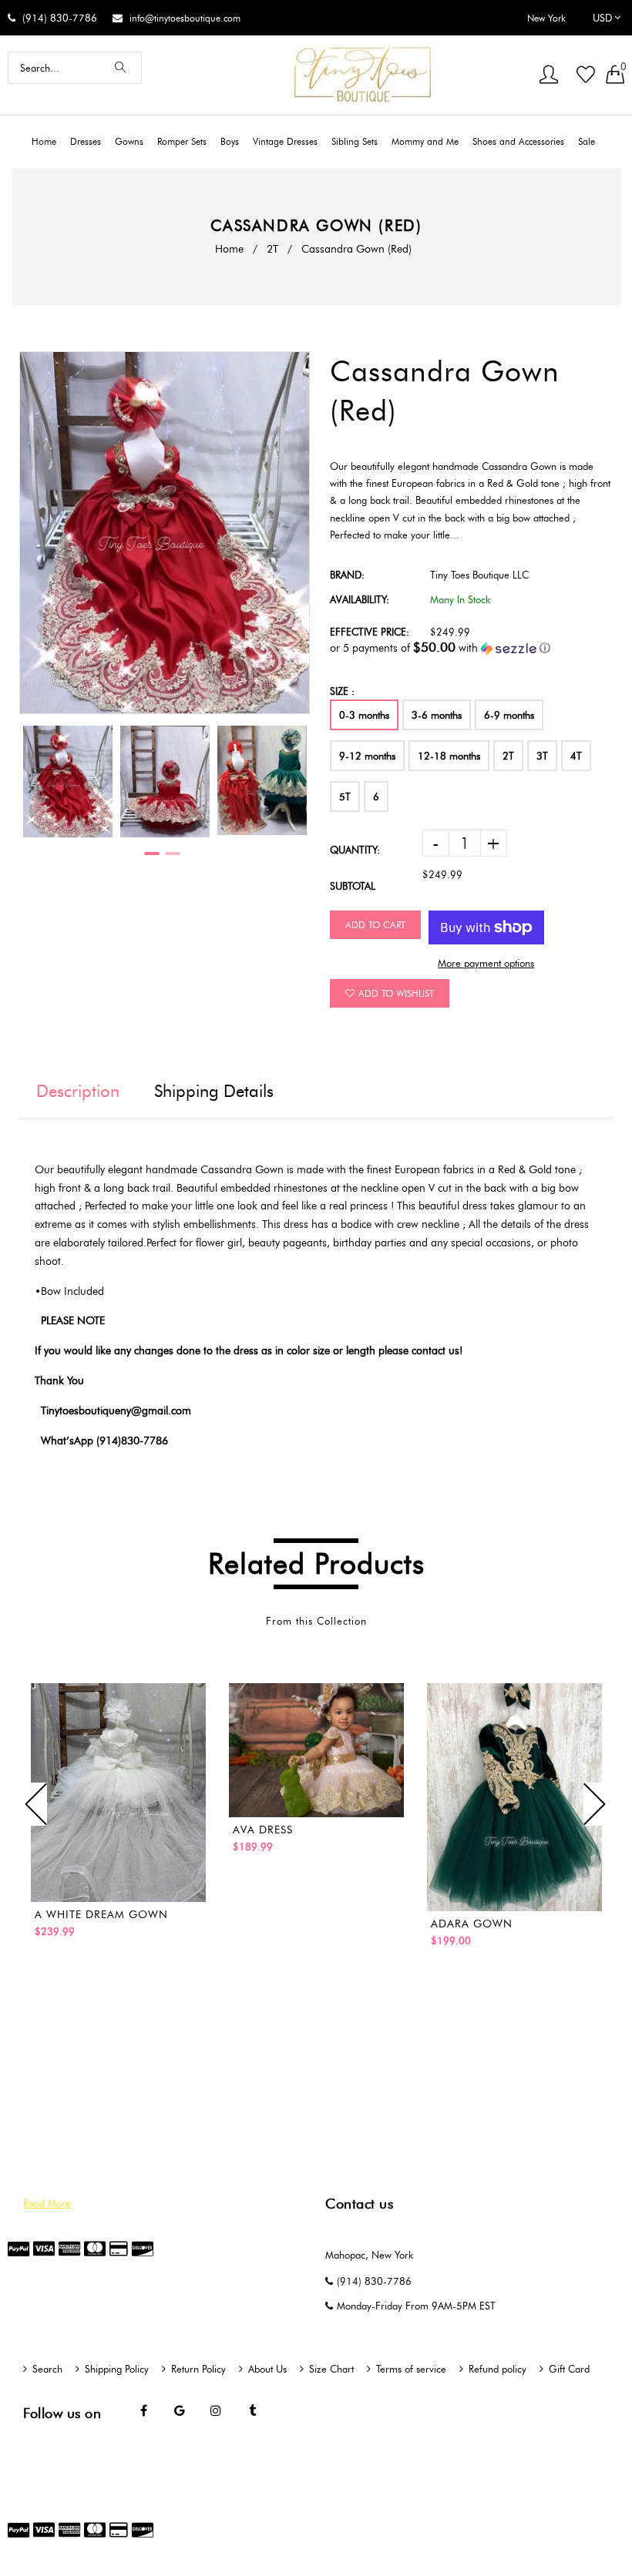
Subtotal (353, 886)
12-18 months (449, 756)
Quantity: (355, 850)
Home (229, 249)
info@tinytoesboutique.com (185, 18)
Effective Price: (370, 632)
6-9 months (509, 715)
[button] (471, 648)
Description (78, 1091)
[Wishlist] (586, 76)
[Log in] (549, 76)
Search (47, 2369)
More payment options (486, 963)
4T (576, 756)
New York (546, 18)
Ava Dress (263, 1830)
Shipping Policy (117, 2369)
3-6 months (437, 715)
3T (542, 756)
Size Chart (331, 2369)
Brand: (347, 575)
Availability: (360, 599)
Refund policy (498, 2369)
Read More (47, 2203)
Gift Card (569, 2369)
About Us (267, 2369)
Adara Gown (472, 1924)
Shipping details (214, 1091)
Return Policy (198, 2369)
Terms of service (411, 2369)
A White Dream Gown (101, 1915)
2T (272, 249)
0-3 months (364, 715)
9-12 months (367, 756)
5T (345, 797)
